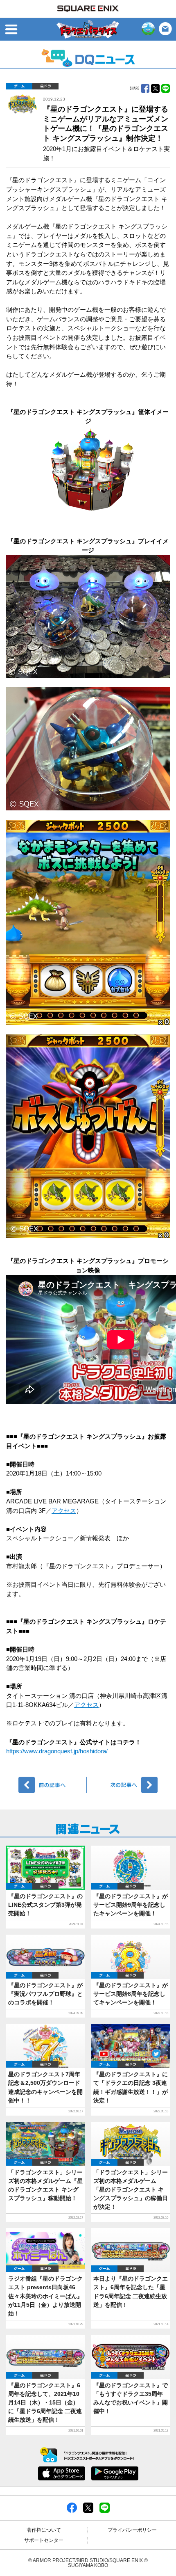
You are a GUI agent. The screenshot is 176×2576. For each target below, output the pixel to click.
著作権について (44, 2530)
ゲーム (19, 86)
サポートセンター (44, 2540)
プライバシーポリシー (132, 2530)
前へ (53, 1785)
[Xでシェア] (88, 2507)
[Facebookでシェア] (72, 2507)
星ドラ (45, 86)
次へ (123, 1785)
